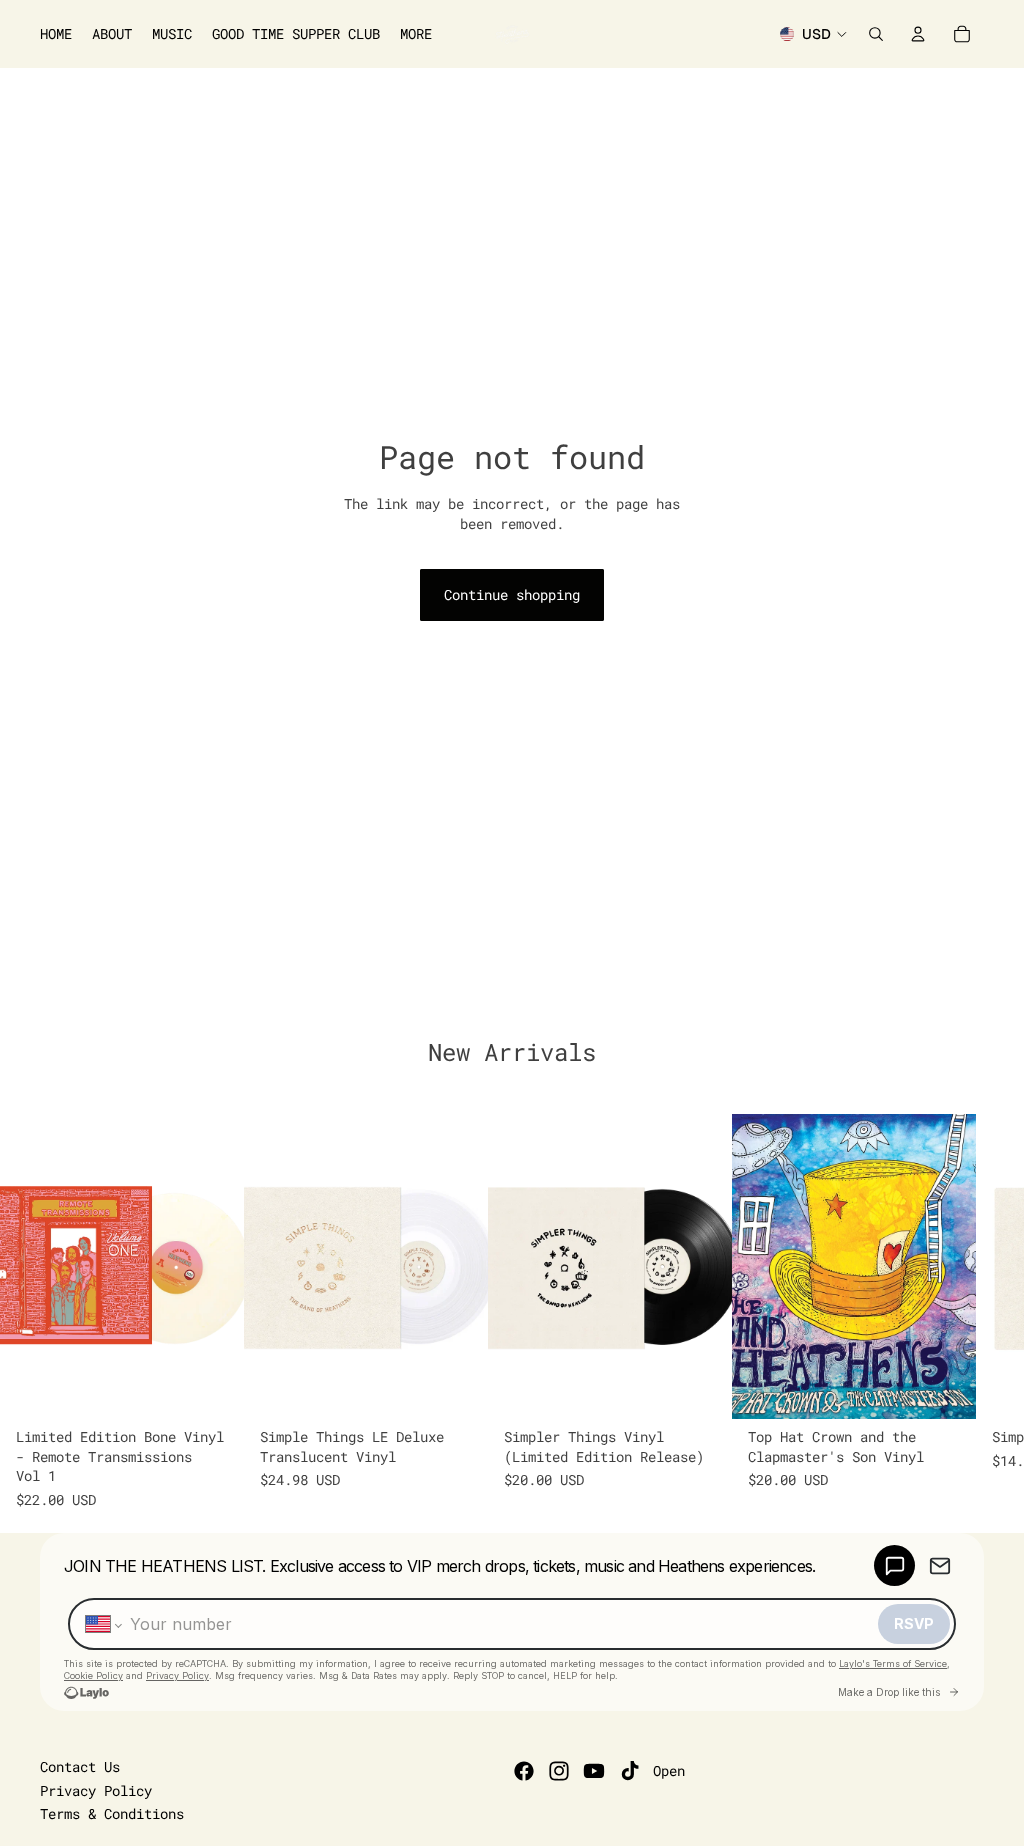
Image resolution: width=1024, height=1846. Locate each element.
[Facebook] (524, 1771)
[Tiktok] (630, 1771)
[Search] (876, 34)
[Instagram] (559, 1771)
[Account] (918, 34)
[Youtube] (594, 1771)
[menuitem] (416, 34)
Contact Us (80, 1766)
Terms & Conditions (112, 1813)
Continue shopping (512, 594)
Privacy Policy (96, 1790)
